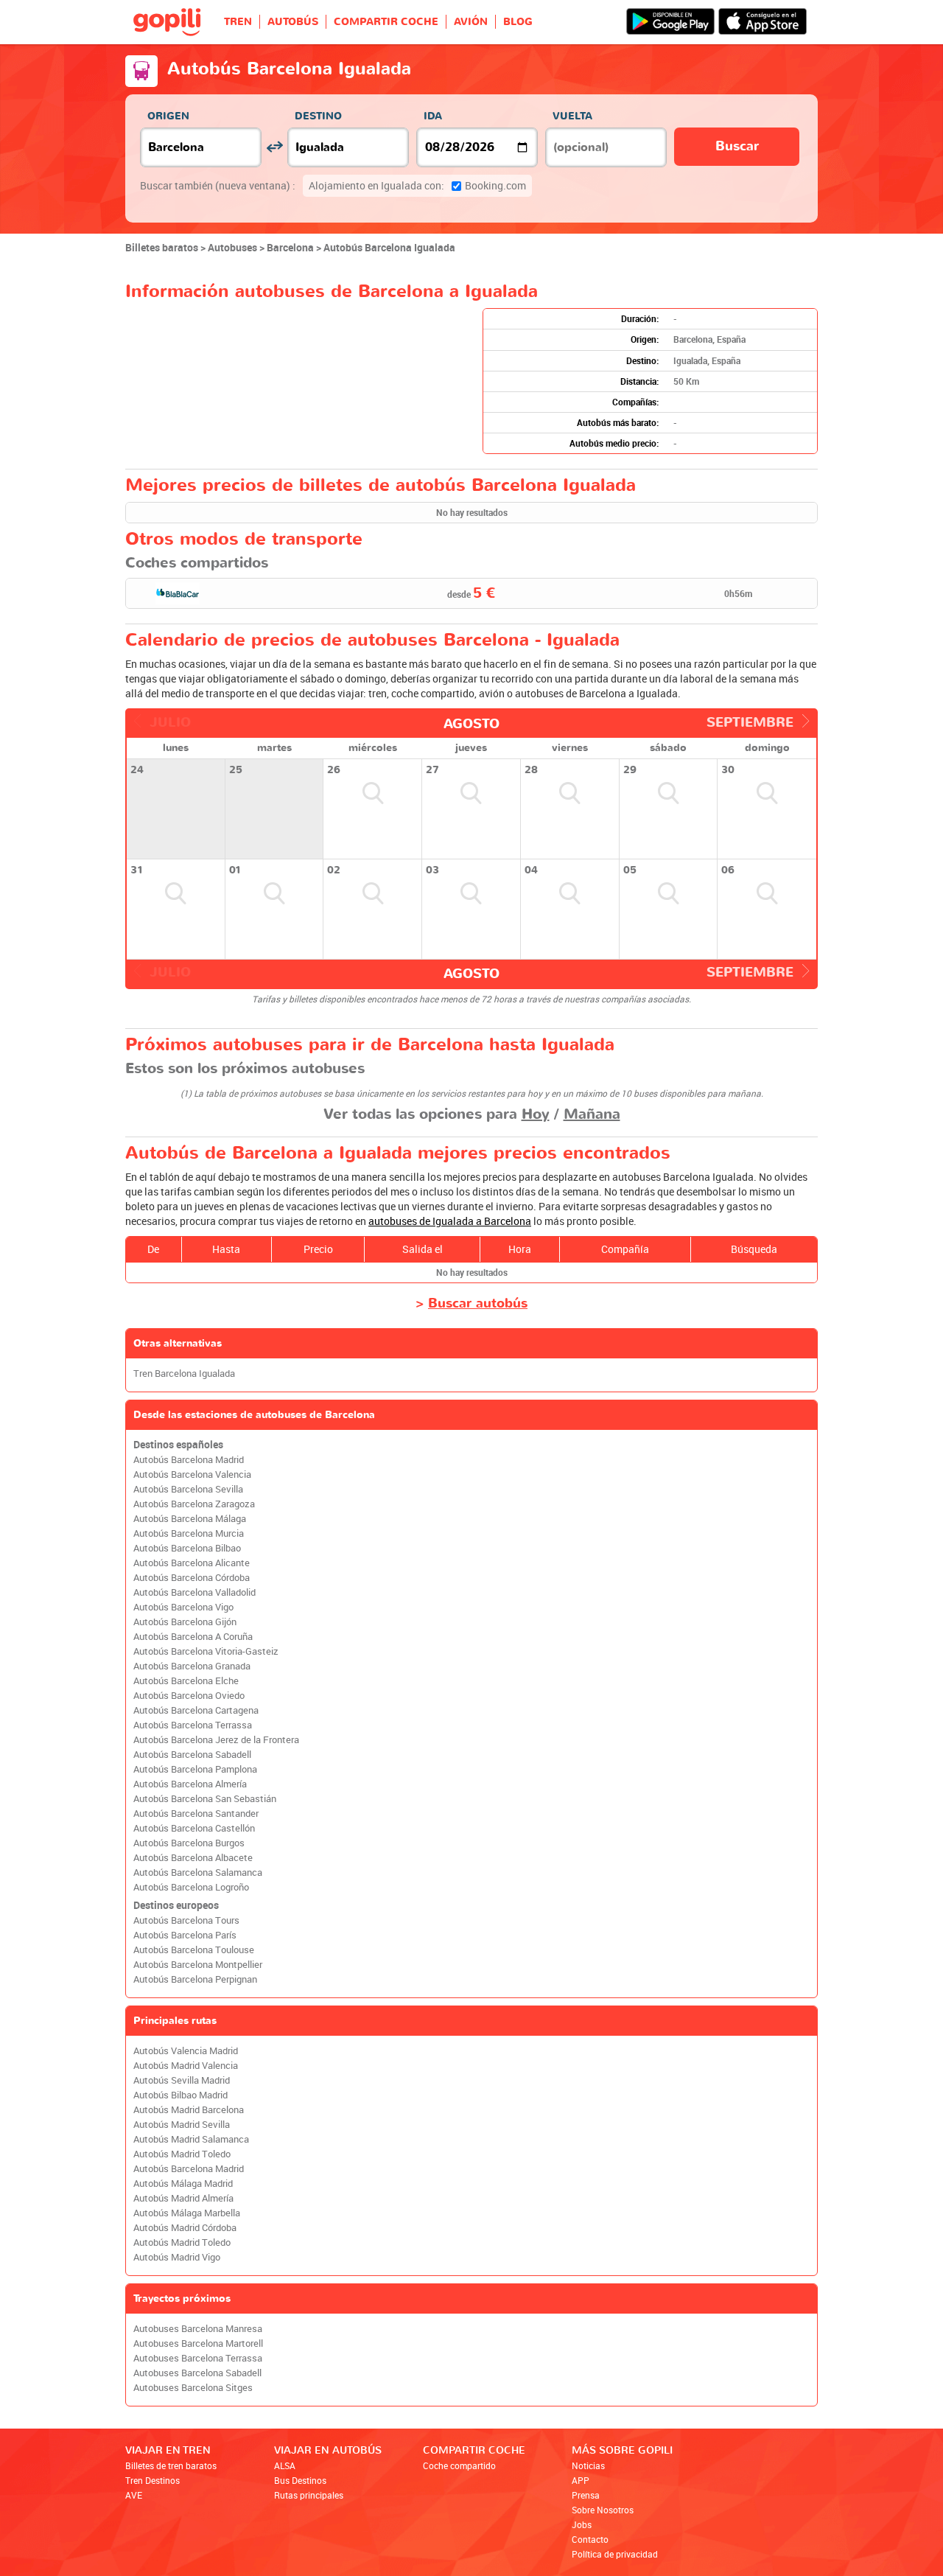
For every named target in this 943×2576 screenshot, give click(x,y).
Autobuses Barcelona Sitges (193, 2388)
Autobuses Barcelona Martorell (198, 2343)
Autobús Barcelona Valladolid (194, 1592)
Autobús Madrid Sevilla (182, 2125)
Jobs (582, 2524)
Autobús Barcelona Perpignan (195, 1979)
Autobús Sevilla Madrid (182, 2080)
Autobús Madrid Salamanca (191, 2139)
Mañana (592, 1114)
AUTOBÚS (293, 22)
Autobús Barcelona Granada (192, 1666)
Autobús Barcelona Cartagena (196, 1710)
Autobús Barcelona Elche (186, 1681)
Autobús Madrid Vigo (177, 2257)
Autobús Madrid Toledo (182, 2154)
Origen (168, 116)
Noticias (588, 2465)
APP (581, 2480)
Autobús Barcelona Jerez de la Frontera (216, 1740)
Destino (318, 116)
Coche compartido (459, 2465)
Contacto (590, 2539)
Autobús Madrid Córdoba (185, 2228)
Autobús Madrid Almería (183, 2198)
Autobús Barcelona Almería (190, 1784)
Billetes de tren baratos (171, 2465)
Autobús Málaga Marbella (187, 2213)
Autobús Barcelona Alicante (192, 1563)
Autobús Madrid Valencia (186, 2066)
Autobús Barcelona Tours (186, 1920)
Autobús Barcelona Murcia (189, 1533)
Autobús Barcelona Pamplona (195, 1769)
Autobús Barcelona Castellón (194, 1828)
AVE (134, 2495)
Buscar (737, 146)
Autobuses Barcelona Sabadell (197, 2373)
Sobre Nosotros (603, 2510)
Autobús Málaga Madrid (183, 2184)
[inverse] (274, 147)
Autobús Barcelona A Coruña (193, 1637)
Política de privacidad (615, 2554)
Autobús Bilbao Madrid (180, 2095)
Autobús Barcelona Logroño (191, 1887)
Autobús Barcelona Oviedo (189, 1696)
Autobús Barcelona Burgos (189, 1843)
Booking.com (417, 185)
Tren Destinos (153, 2480)
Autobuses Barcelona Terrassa (198, 2358)
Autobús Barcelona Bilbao (187, 1548)
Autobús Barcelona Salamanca (198, 1872)
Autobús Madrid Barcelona (189, 2110)
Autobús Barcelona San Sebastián (205, 1799)
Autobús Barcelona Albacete (193, 1858)
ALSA (285, 2465)
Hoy (536, 1114)
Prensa (586, 2495)
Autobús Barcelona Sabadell (192, 1755)
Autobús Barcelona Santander (196, 1814)
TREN (238, 22)
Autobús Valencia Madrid (186, 2051)
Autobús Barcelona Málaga (190, 1519)
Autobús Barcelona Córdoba (192, 1578)
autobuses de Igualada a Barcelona (450, 1221)
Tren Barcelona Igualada (184, 1373)
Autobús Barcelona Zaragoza (194, 1504)
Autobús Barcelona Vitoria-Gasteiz (206, 1651)
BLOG (518, 22)
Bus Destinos (300, 2480)
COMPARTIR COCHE (386, 22)
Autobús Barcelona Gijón (185, 1622)
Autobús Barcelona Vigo (183, 1607)
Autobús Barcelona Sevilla (188, 1489)
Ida (433, 116)
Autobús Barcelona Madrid (189, 1460)
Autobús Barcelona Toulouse (194, 1950)
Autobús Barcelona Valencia (192, 1474)
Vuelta (572, 116)
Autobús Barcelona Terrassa (193, 1725)
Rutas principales (309, 2495)
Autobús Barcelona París (185, 1935)
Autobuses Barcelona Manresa (198, 2329)
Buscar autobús (478, 1303)
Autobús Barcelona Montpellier (198, 1965)
